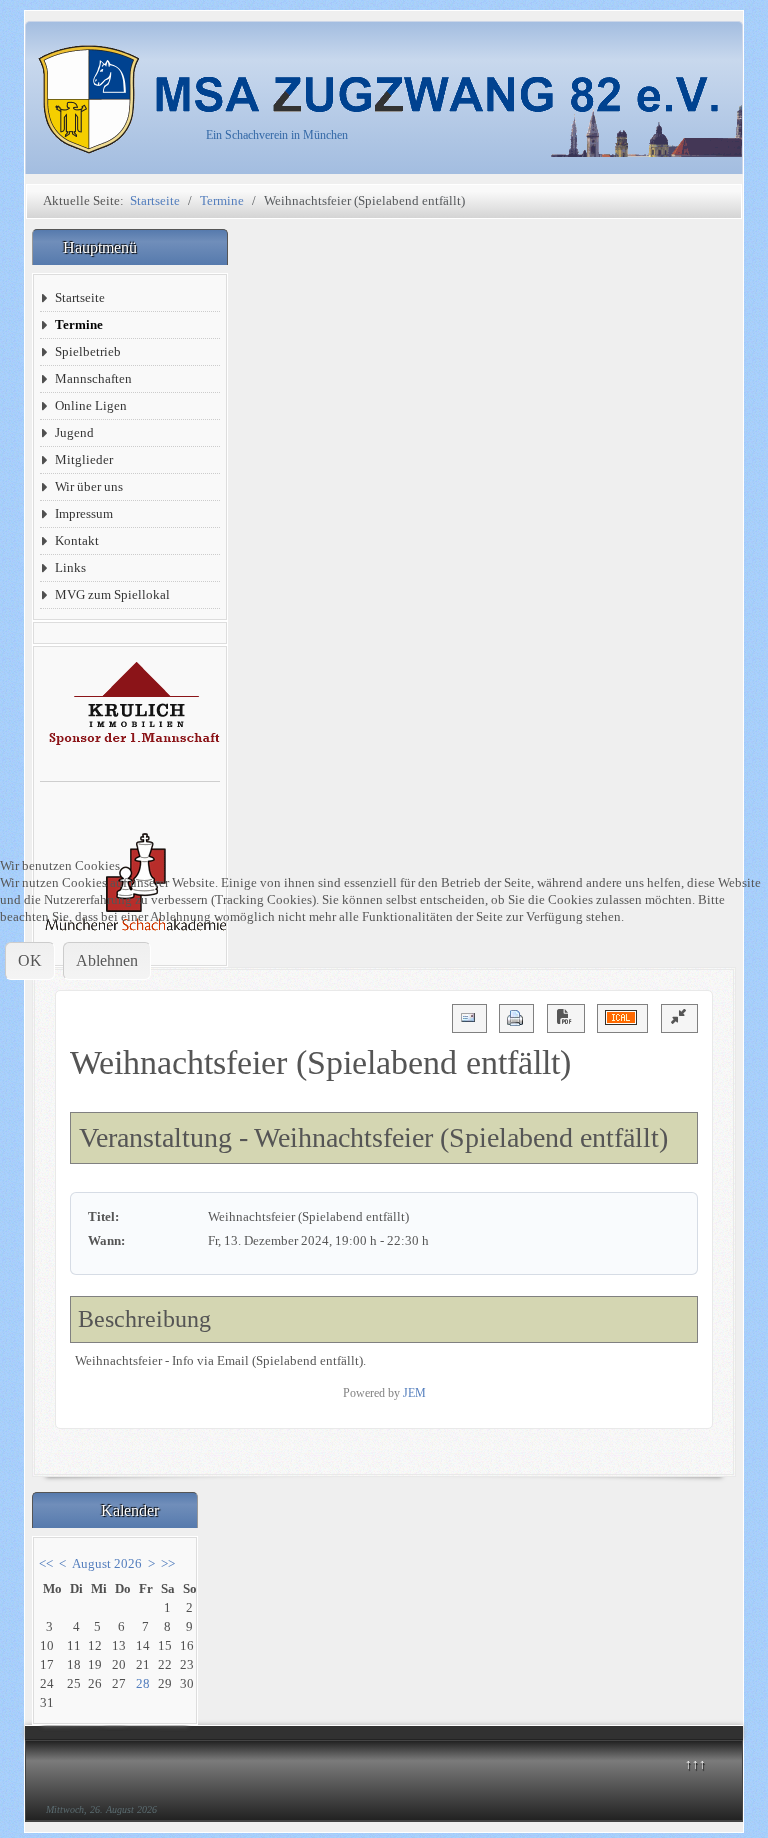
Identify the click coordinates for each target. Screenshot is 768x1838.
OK (30, 960)
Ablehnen (107, 960)
